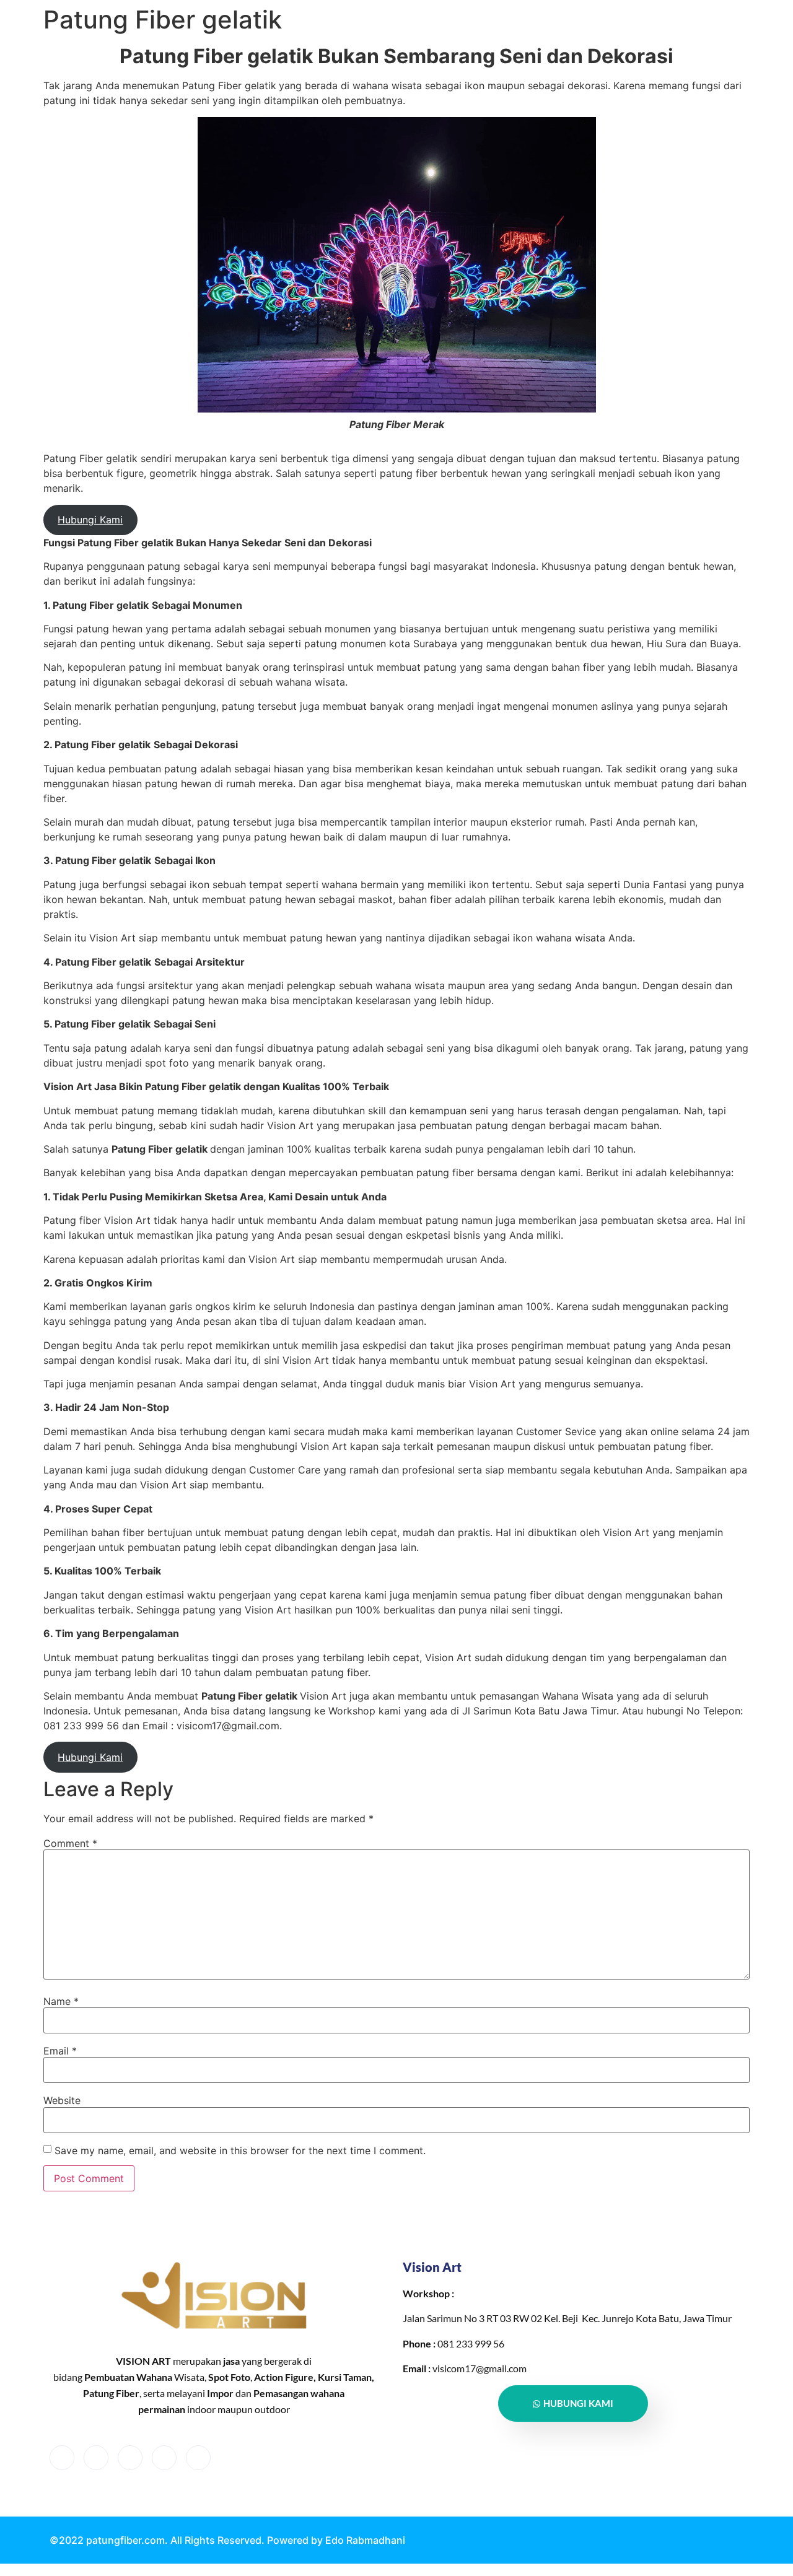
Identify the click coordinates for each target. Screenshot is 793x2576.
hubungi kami (578, 2403)
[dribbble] (164, 2458)
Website (62, 2100)
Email (60, 2051)
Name (61, 2001)
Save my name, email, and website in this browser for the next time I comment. (240, 2150)
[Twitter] (96, 2458)
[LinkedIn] (130, 2458)
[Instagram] (198, 2458)
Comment (70, 1843)
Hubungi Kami (90, 520)
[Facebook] (62, 2458)
